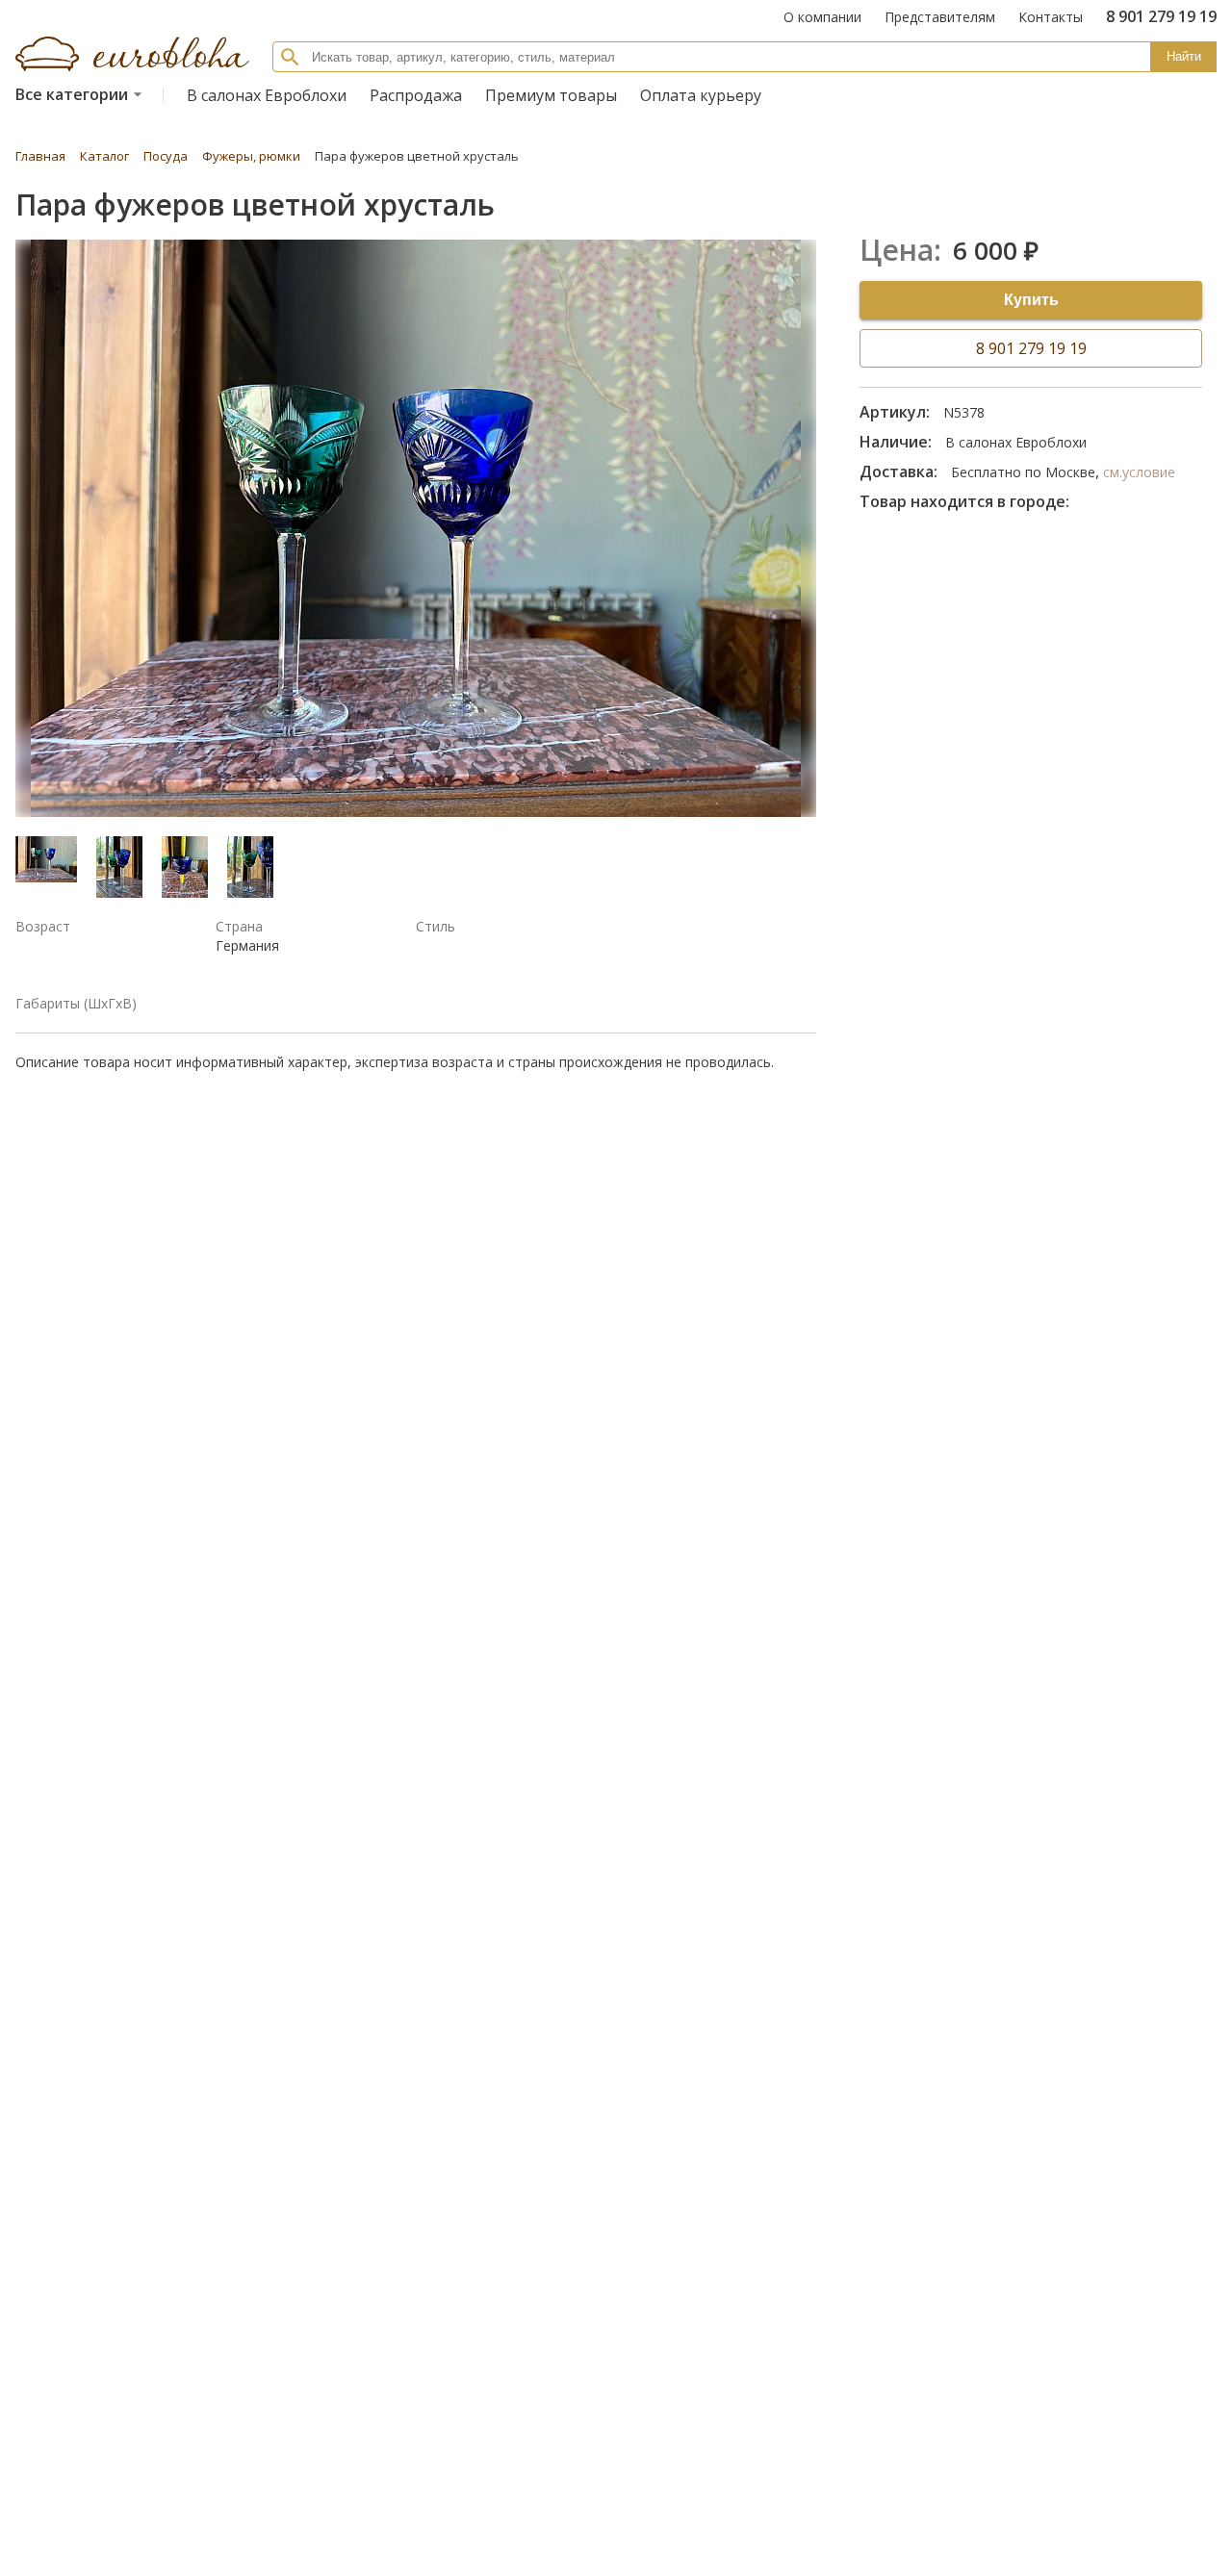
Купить (1031, 300)
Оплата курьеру (701, 95)
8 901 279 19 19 (1031, 348)
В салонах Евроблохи (267, 95)
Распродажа (416, 95)
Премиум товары (551, 95)
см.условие (1139, 472)
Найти (1184, 56)
